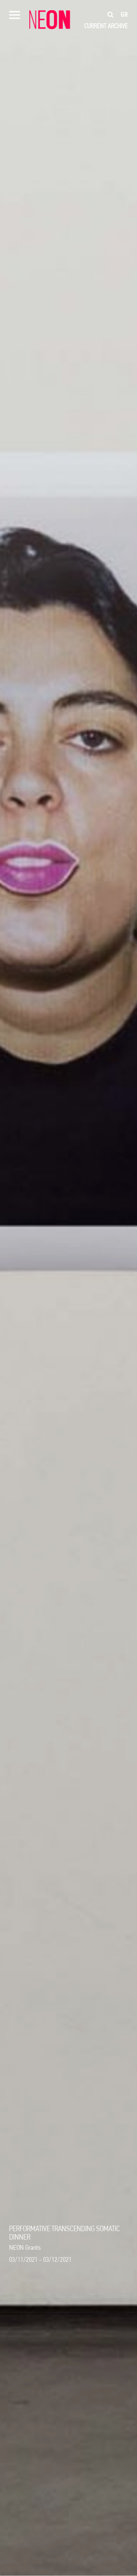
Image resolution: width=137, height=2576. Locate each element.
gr (124, 15)
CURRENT (95, 26)
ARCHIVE (118, 26)
